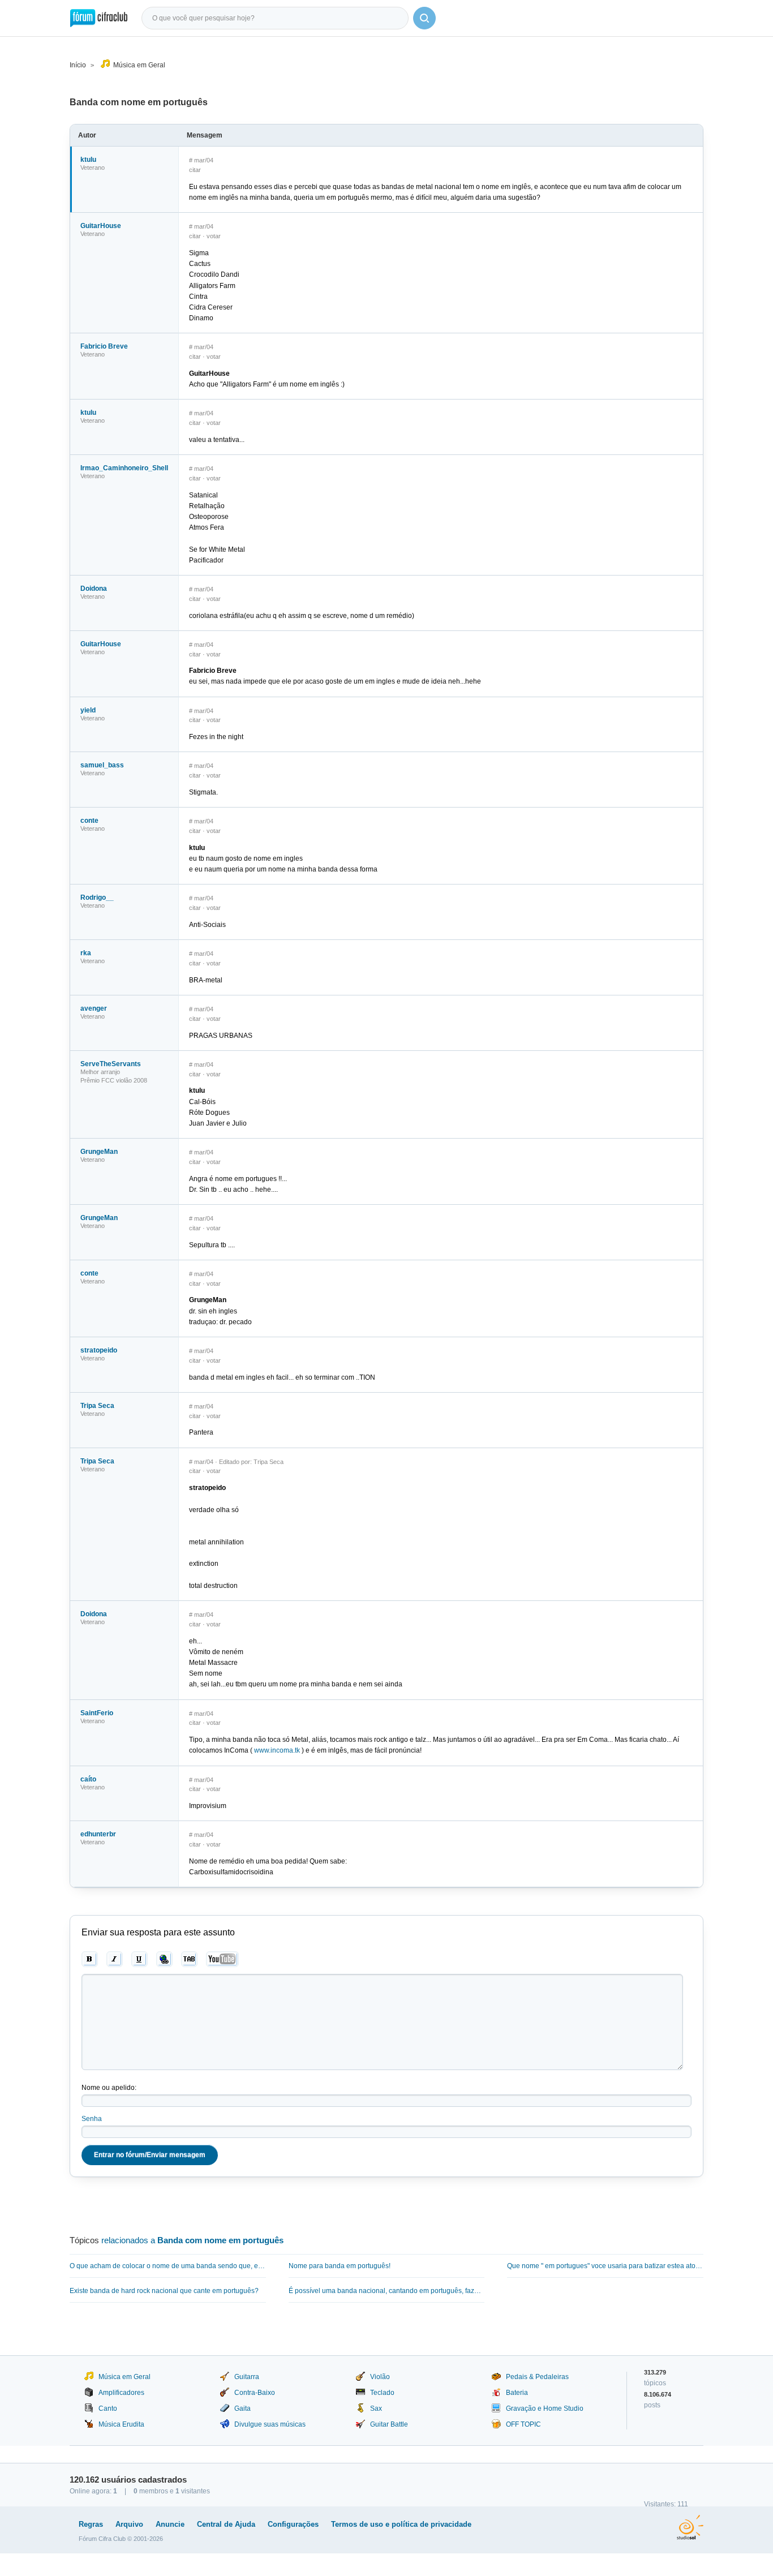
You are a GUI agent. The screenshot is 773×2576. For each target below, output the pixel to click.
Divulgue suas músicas (270, 2424)
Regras (91, 2524)
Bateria (517, 2393)
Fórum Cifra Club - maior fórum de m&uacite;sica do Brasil (99, 18)
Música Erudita (121, 2424)
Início (78, 65)
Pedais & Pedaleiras (537, 2377)
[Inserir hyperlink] (164, 1959)
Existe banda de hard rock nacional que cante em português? (164, 2291)
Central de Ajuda (226, 2524)
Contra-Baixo (255, 2393)
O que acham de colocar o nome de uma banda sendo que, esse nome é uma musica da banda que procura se (168, 2266)
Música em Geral (139, 65)
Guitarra (247, 2377)
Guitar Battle (389, 2424)
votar (214, 236)
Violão (380, 2377)
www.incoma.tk (277, 1750)
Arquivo (129, 2524)
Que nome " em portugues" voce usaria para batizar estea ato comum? (605, 2266)
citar (195, 170)
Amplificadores (121, 2393)
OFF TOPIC (523, 2424)
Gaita (242, 2408)
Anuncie (170, 2524)
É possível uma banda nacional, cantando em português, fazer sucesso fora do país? (387, 2291)
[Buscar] (424, 18)
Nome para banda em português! (340, 2266)
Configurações (293, 2524)
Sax (376, 2408)
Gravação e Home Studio (545, 2408)
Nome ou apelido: (109, 2088)
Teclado (382, 2393)
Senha (92, 2119)
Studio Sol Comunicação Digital (690, 2527)
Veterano (93, 168)
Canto (108, 2408)
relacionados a (192, 2240)
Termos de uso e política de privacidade (401, 2524)
